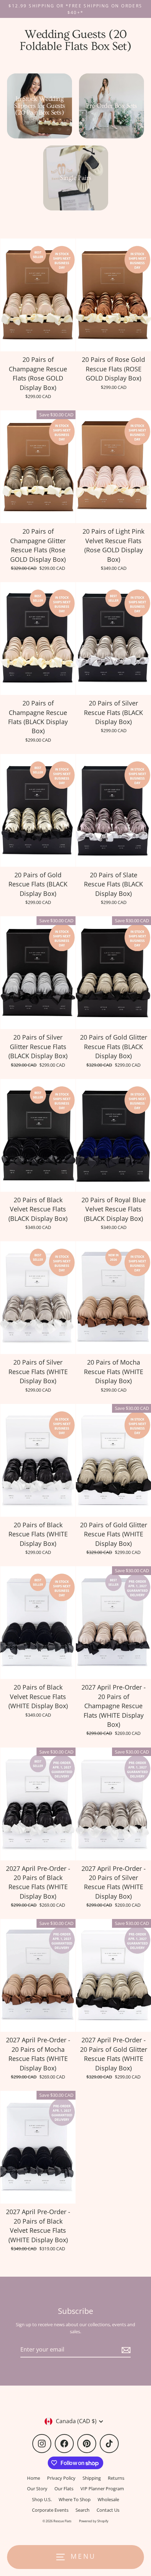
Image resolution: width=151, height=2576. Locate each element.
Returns (116, 2478)
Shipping (92, 2478)
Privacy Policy (61, 2478)
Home (34, 2478)
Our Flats (64, 2489)
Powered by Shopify (94, 2521)
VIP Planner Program (102, 2489)
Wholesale (108, 2499)
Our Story (37, 2489)
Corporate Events (50, 2510)
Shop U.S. (42, 2499)
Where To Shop (75, 2499)
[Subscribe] (125, 2350)
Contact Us (108, 2510)
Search (83, 2510)
